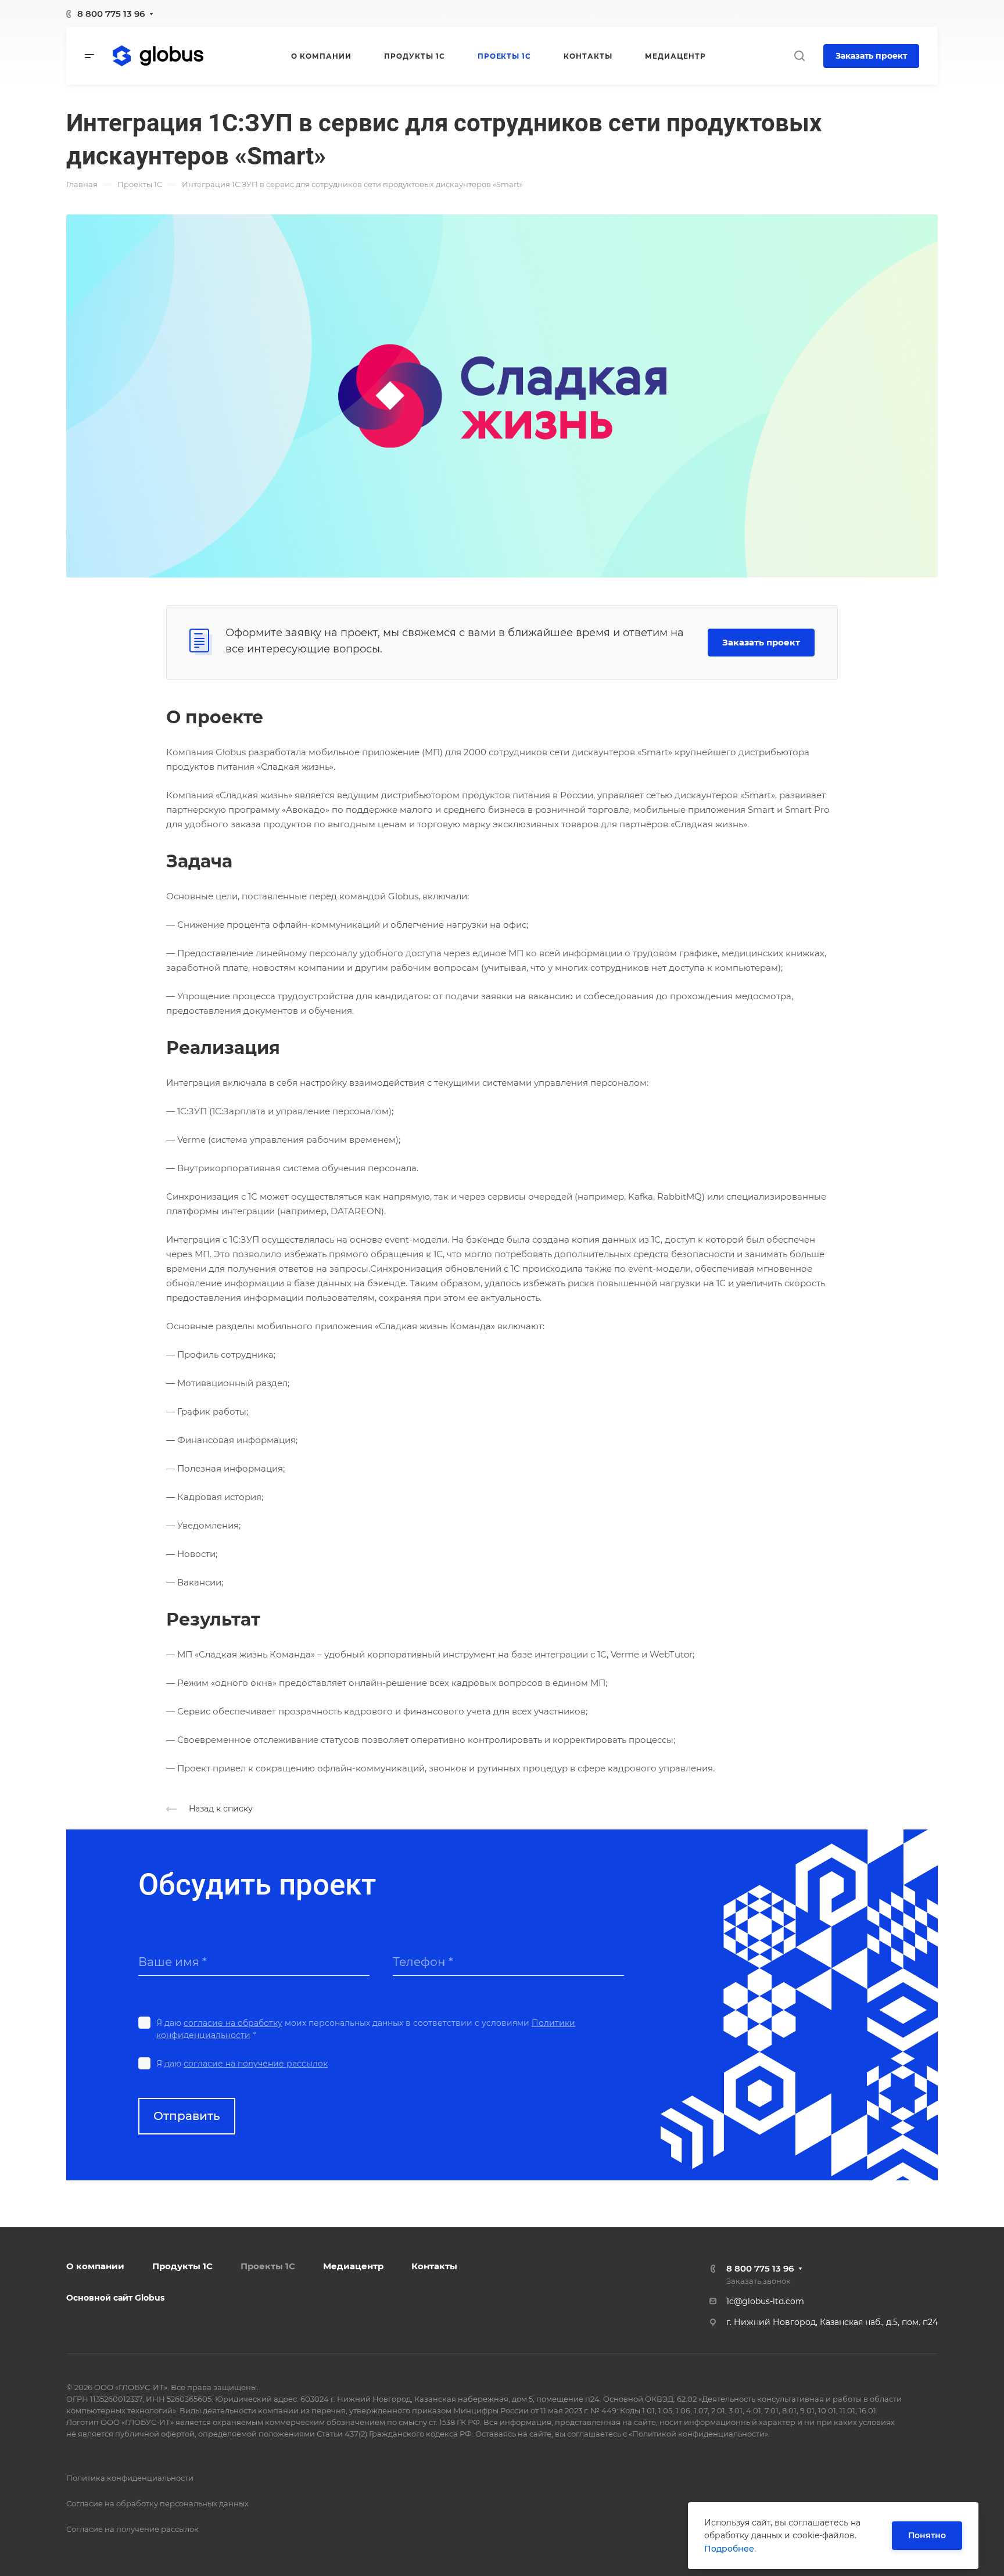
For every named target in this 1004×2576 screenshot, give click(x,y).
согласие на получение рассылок (256, 2064)
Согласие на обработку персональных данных (157, 2503)
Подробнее (729, 2549)
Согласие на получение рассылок (132, 2529)
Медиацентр (353, 2266)
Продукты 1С (182, 2266)
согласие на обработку (233, 2023)
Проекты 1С (268, 2266)
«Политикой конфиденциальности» (698, 2434)
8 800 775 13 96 (111, 14)
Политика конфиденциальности (130, 2478)
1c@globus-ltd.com (765, 2301)
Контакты (434, 2266)
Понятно (927, 2535)
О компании (95, 2266)
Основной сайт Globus (115, 2298)
